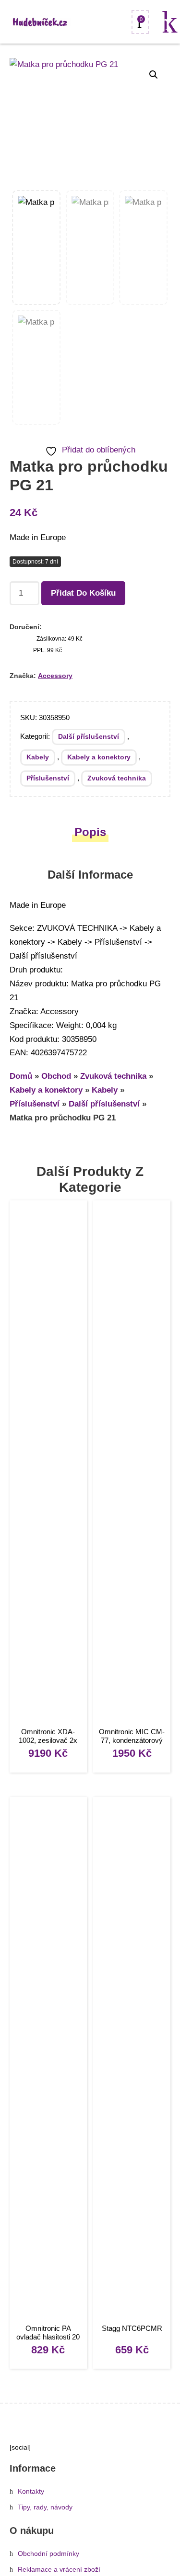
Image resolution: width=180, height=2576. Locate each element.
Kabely (38, 757)
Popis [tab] (90, 832)
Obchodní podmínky (48, 2554)
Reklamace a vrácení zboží (59, 2570)
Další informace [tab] (90, 875)
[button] (154, 75)
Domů (21, 1076)
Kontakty (31, 2491)
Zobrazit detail (48, 1465)
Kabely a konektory (99, 757)
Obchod (56, 1076)
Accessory (55, 676)
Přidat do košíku (83, 593)
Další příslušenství (89, 736)
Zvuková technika (117, 778)
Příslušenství (48, 778)
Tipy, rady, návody (45, 2507)
